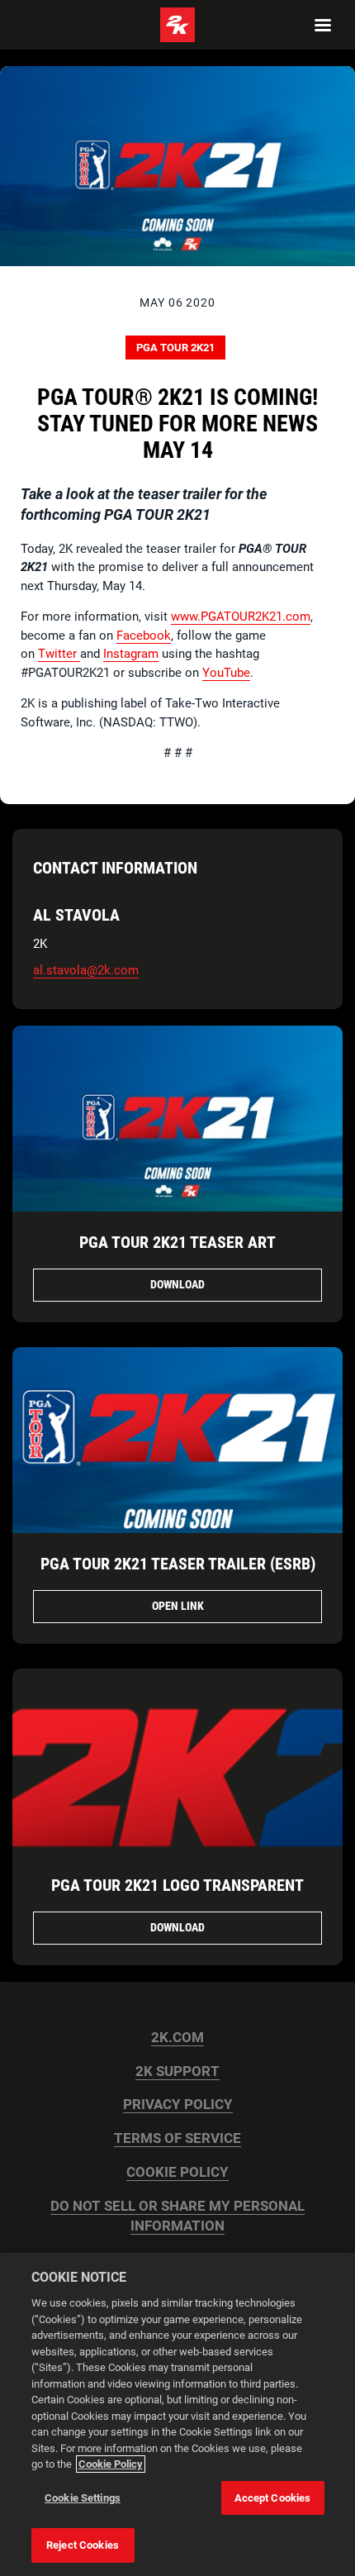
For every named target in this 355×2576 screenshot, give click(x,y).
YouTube (226, 673)
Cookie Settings (83, 2498)
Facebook (144, 636)
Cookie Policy (111, 2464)
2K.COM (177, 2038)
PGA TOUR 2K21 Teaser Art (177, 1242)
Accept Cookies (273, 2498)
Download (177, 1284)
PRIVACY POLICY (178, 2105)
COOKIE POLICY (177, 2172)
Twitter (59, 654)
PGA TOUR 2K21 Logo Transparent (177, 1885)
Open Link (178, 1606)
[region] (177, 2414)
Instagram (131, 654)
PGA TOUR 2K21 (175, 348)
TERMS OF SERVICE (177, 2138)
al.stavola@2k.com (86, 970)
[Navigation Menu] (323, 25)
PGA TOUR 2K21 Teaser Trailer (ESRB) (178, 1564)
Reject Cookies (83, 2545)
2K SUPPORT (177, 2071)
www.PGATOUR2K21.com (241, 617)
